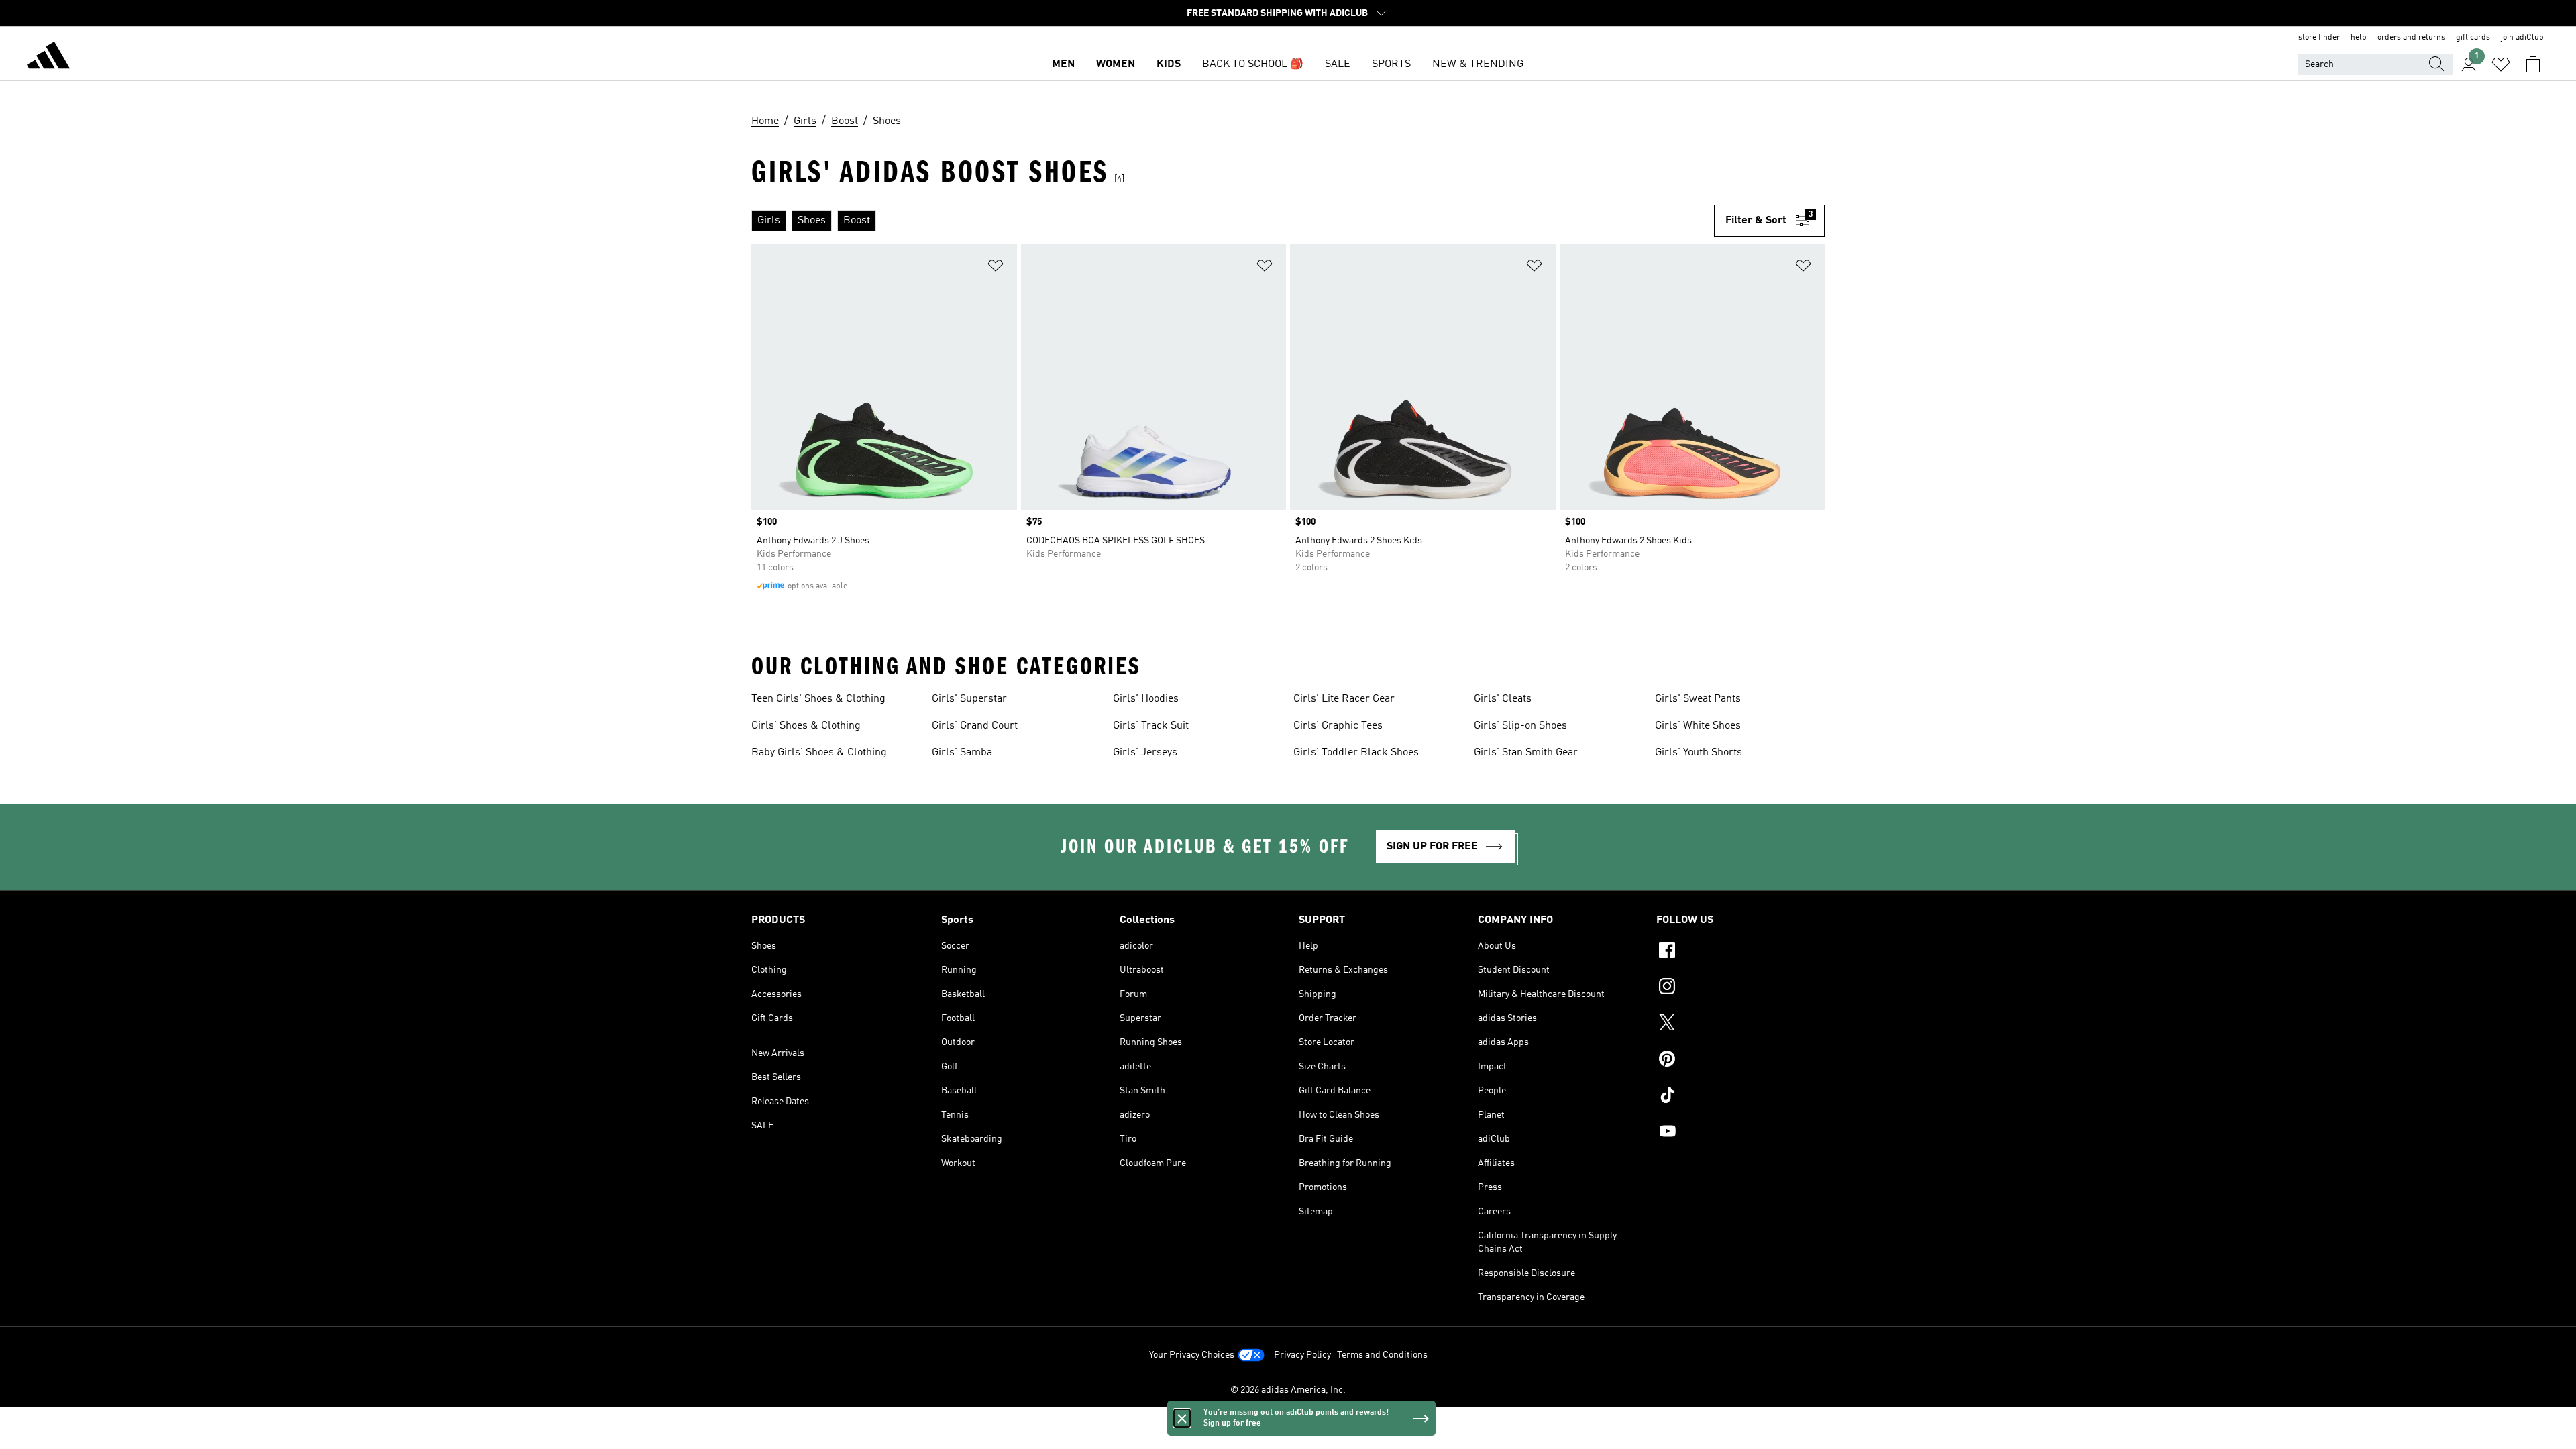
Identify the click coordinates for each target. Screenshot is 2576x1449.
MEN (1063, 64)
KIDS (1169, 64)
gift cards (2473, 38)
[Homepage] (48, 58)
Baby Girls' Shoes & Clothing (819, 753)
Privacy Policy (1302, 1355)
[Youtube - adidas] (1740, 1133)
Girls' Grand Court (975, 726)
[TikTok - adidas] (1740, 1097)
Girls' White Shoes (1698, 726)
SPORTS (1391, 64)
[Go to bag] (2533, 64)
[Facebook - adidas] (1740, 952)
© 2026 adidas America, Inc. (1288, 1390)
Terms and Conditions (1382, 1355)
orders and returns (2411, 38)
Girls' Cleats (1503, 699)
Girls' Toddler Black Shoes (1356, 753)
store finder (2319, 38)
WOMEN (1116, 64)
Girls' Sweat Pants (1698, 699)
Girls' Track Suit (1151, 726)
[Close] (1182, 1418)
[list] (1233, 221)
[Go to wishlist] (2501, 64)
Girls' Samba (962, 753)
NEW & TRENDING (1478, 64)
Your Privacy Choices (1192, 1355)
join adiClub (2522, 38)
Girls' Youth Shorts (1699, 753)
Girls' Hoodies (1146, 699)
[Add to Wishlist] (996, 268)
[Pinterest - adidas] (1740, 1061)
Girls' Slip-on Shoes (1520, 726)
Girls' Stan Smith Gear (1526, 753)
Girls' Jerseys (1145, 753)
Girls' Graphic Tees (1338, 726)
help (2359, 38)
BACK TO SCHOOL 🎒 (1253, 64)
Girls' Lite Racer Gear (1344, 699)
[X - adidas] (1740, 1024)
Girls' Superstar (969, 699)
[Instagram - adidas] (1740, 988)
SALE (1338, 64)
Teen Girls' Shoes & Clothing (818, 699)
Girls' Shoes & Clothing (806, 726)
